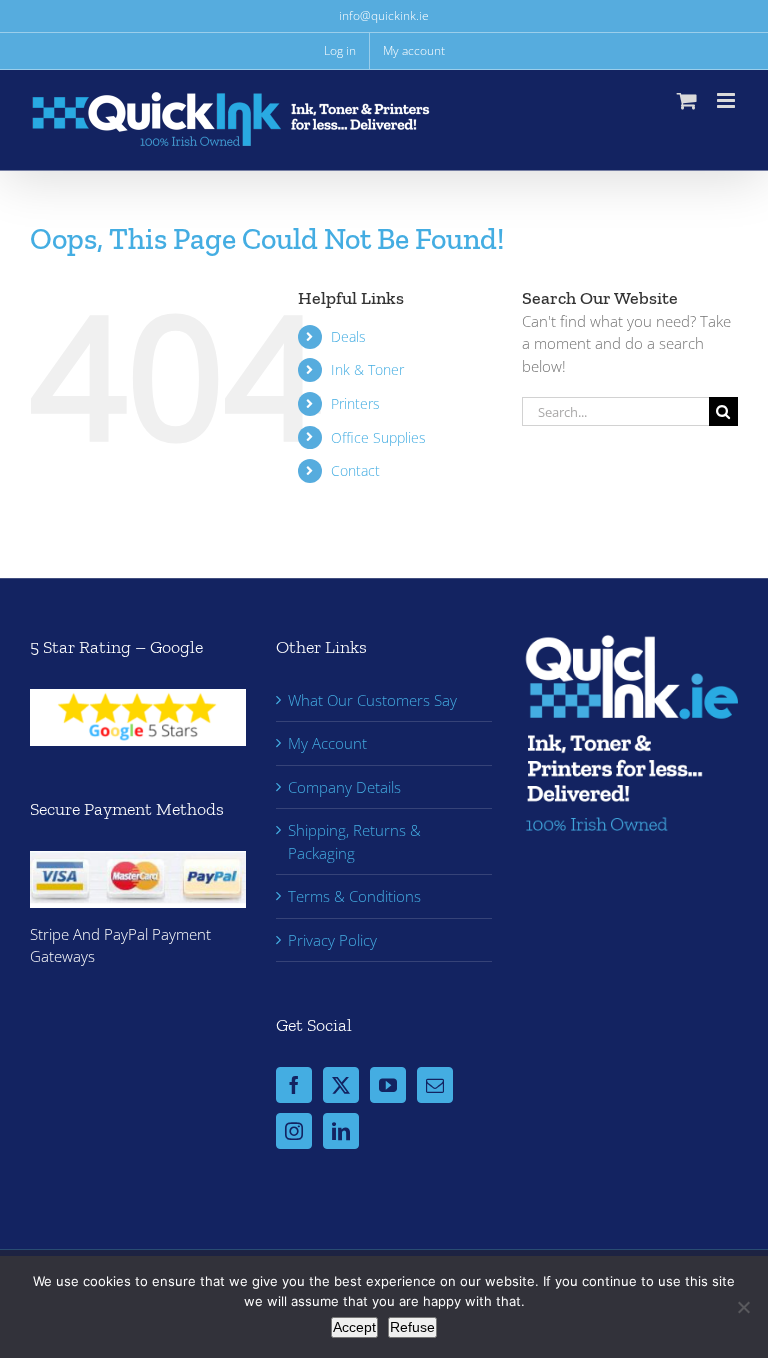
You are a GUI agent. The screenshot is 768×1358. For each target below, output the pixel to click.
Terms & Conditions (354, 896)
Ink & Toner (367, 369)
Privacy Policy (332, 940)
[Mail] (435, 1085)
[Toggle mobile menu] (727, 100)
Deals (348, 336)
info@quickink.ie (384, 15)
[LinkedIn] (341, 1131)
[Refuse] (743, 1307)
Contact (355, 470)
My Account (327, 743)
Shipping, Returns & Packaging (354, 841)
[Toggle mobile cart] (687, 100)
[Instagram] (294, 1131)
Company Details (344, 787)
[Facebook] (294, 1085)
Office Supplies (378, 437)
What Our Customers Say (372, 700)
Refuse (412, 1327)
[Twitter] (341, 1085)
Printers (355, 403)
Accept (354, 1327)
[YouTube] (388, 1085)
